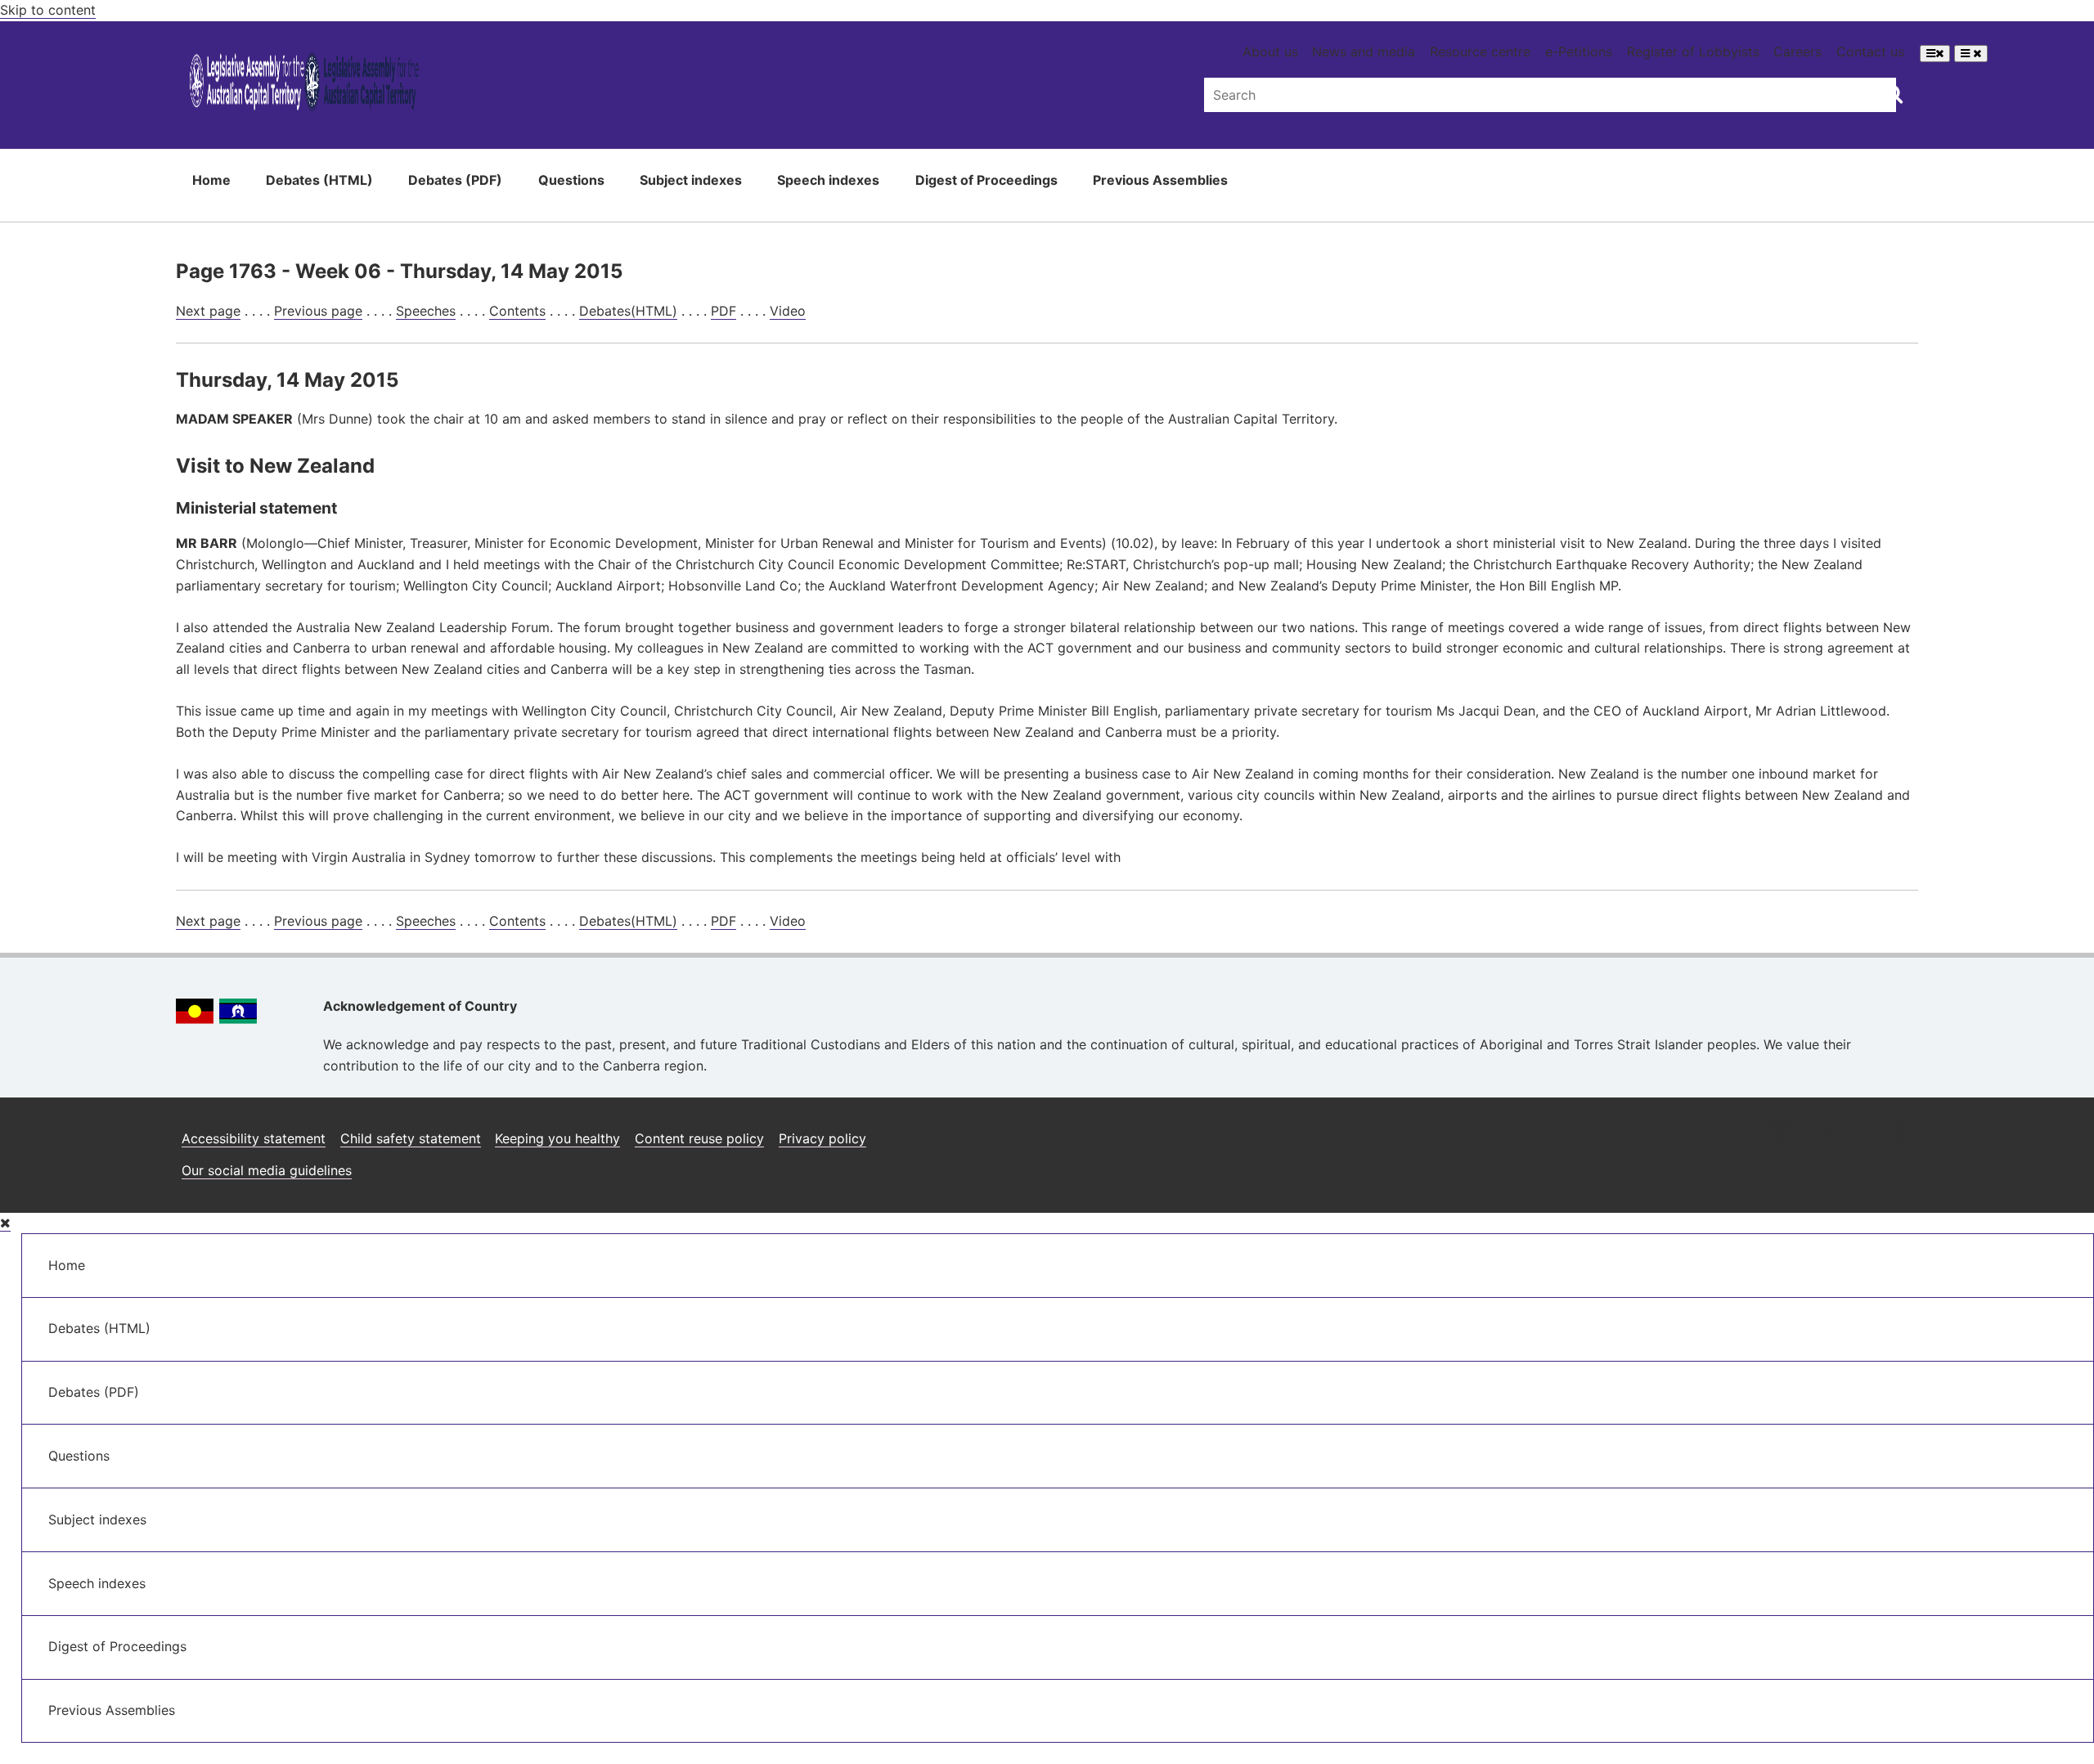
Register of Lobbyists (1693, 52)
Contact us (1870, 52)
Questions (571, 180)
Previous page (318, 311)
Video (788, 311)
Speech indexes (828, 180)
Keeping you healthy (557, 1138)
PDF (723, 311)
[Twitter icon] (1861, 1132)
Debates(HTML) (628, 311)
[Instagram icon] (1781, 1132)
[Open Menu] (1935, 54)
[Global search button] (1893, 93)
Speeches (426, 311)
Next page (208, 311)
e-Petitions (1579, 52)
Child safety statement (411, 1138)
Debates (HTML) (319, 180)
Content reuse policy (699, 1138)
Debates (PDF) (455, 180)
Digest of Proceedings (986, 180)
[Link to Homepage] (304, 85)
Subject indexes (691, 180)
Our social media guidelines (267, 1170)
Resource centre (1480, 52)
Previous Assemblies (1160, 180)
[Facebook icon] (1822, 1132)
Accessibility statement (254, 1138)
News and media (1364, 52)
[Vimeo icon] (1901, 1132)
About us (1270, 52)
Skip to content (48, 10)
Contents (517, 311)
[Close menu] (5, 1223)
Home (211, 180)
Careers (1797, 52)
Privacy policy (822, 1138)
